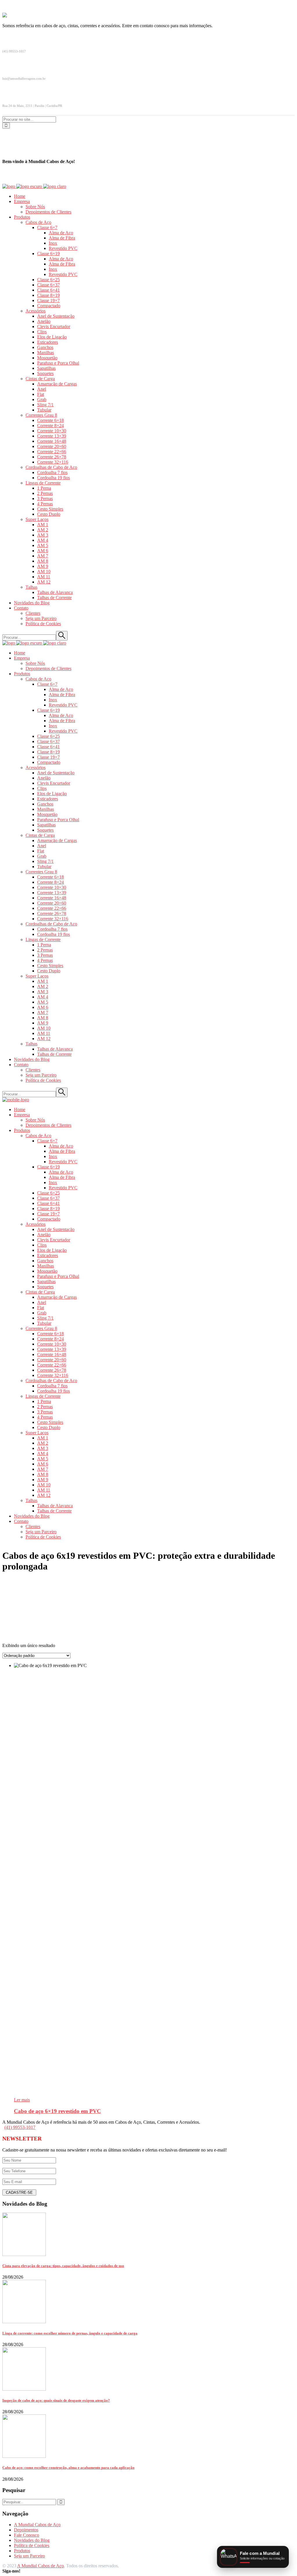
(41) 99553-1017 (20, 2127)
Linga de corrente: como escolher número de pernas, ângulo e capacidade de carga (70, 2333)
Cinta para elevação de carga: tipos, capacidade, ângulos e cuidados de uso (63, 2266)
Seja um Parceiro (29, 2556)
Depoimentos (26, 2530)
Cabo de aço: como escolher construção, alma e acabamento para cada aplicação (68, 2468)
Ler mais (22, 2100)
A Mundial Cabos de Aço (37, 2525)
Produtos (22, 2551)
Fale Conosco (27, 2535)
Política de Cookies (32, 2545)
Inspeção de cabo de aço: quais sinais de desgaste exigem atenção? (56, 2400)
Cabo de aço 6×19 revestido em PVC (57, 2111)
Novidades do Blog (32, 2540)
